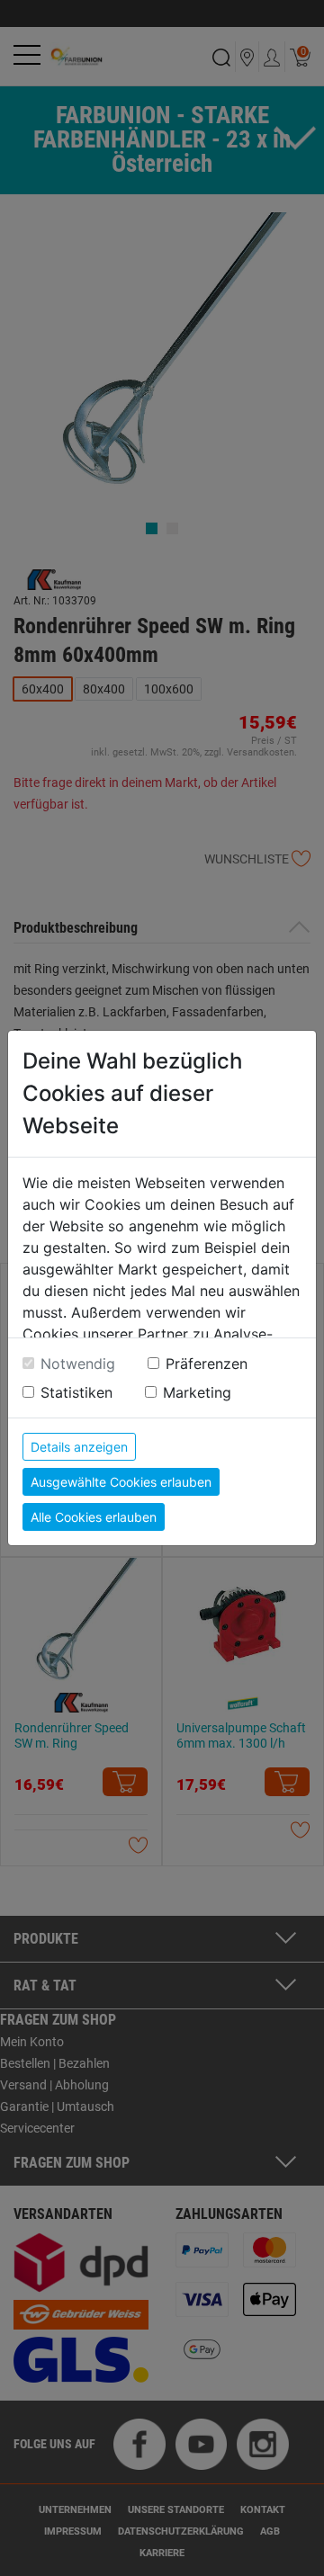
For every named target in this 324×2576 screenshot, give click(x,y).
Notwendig (78, 1364)
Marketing (197, 1392)
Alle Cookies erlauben (94, 1517)
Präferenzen (207, 1364)
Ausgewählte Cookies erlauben (121, 1482)
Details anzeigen (79, 1447)
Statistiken (76, 1392)
